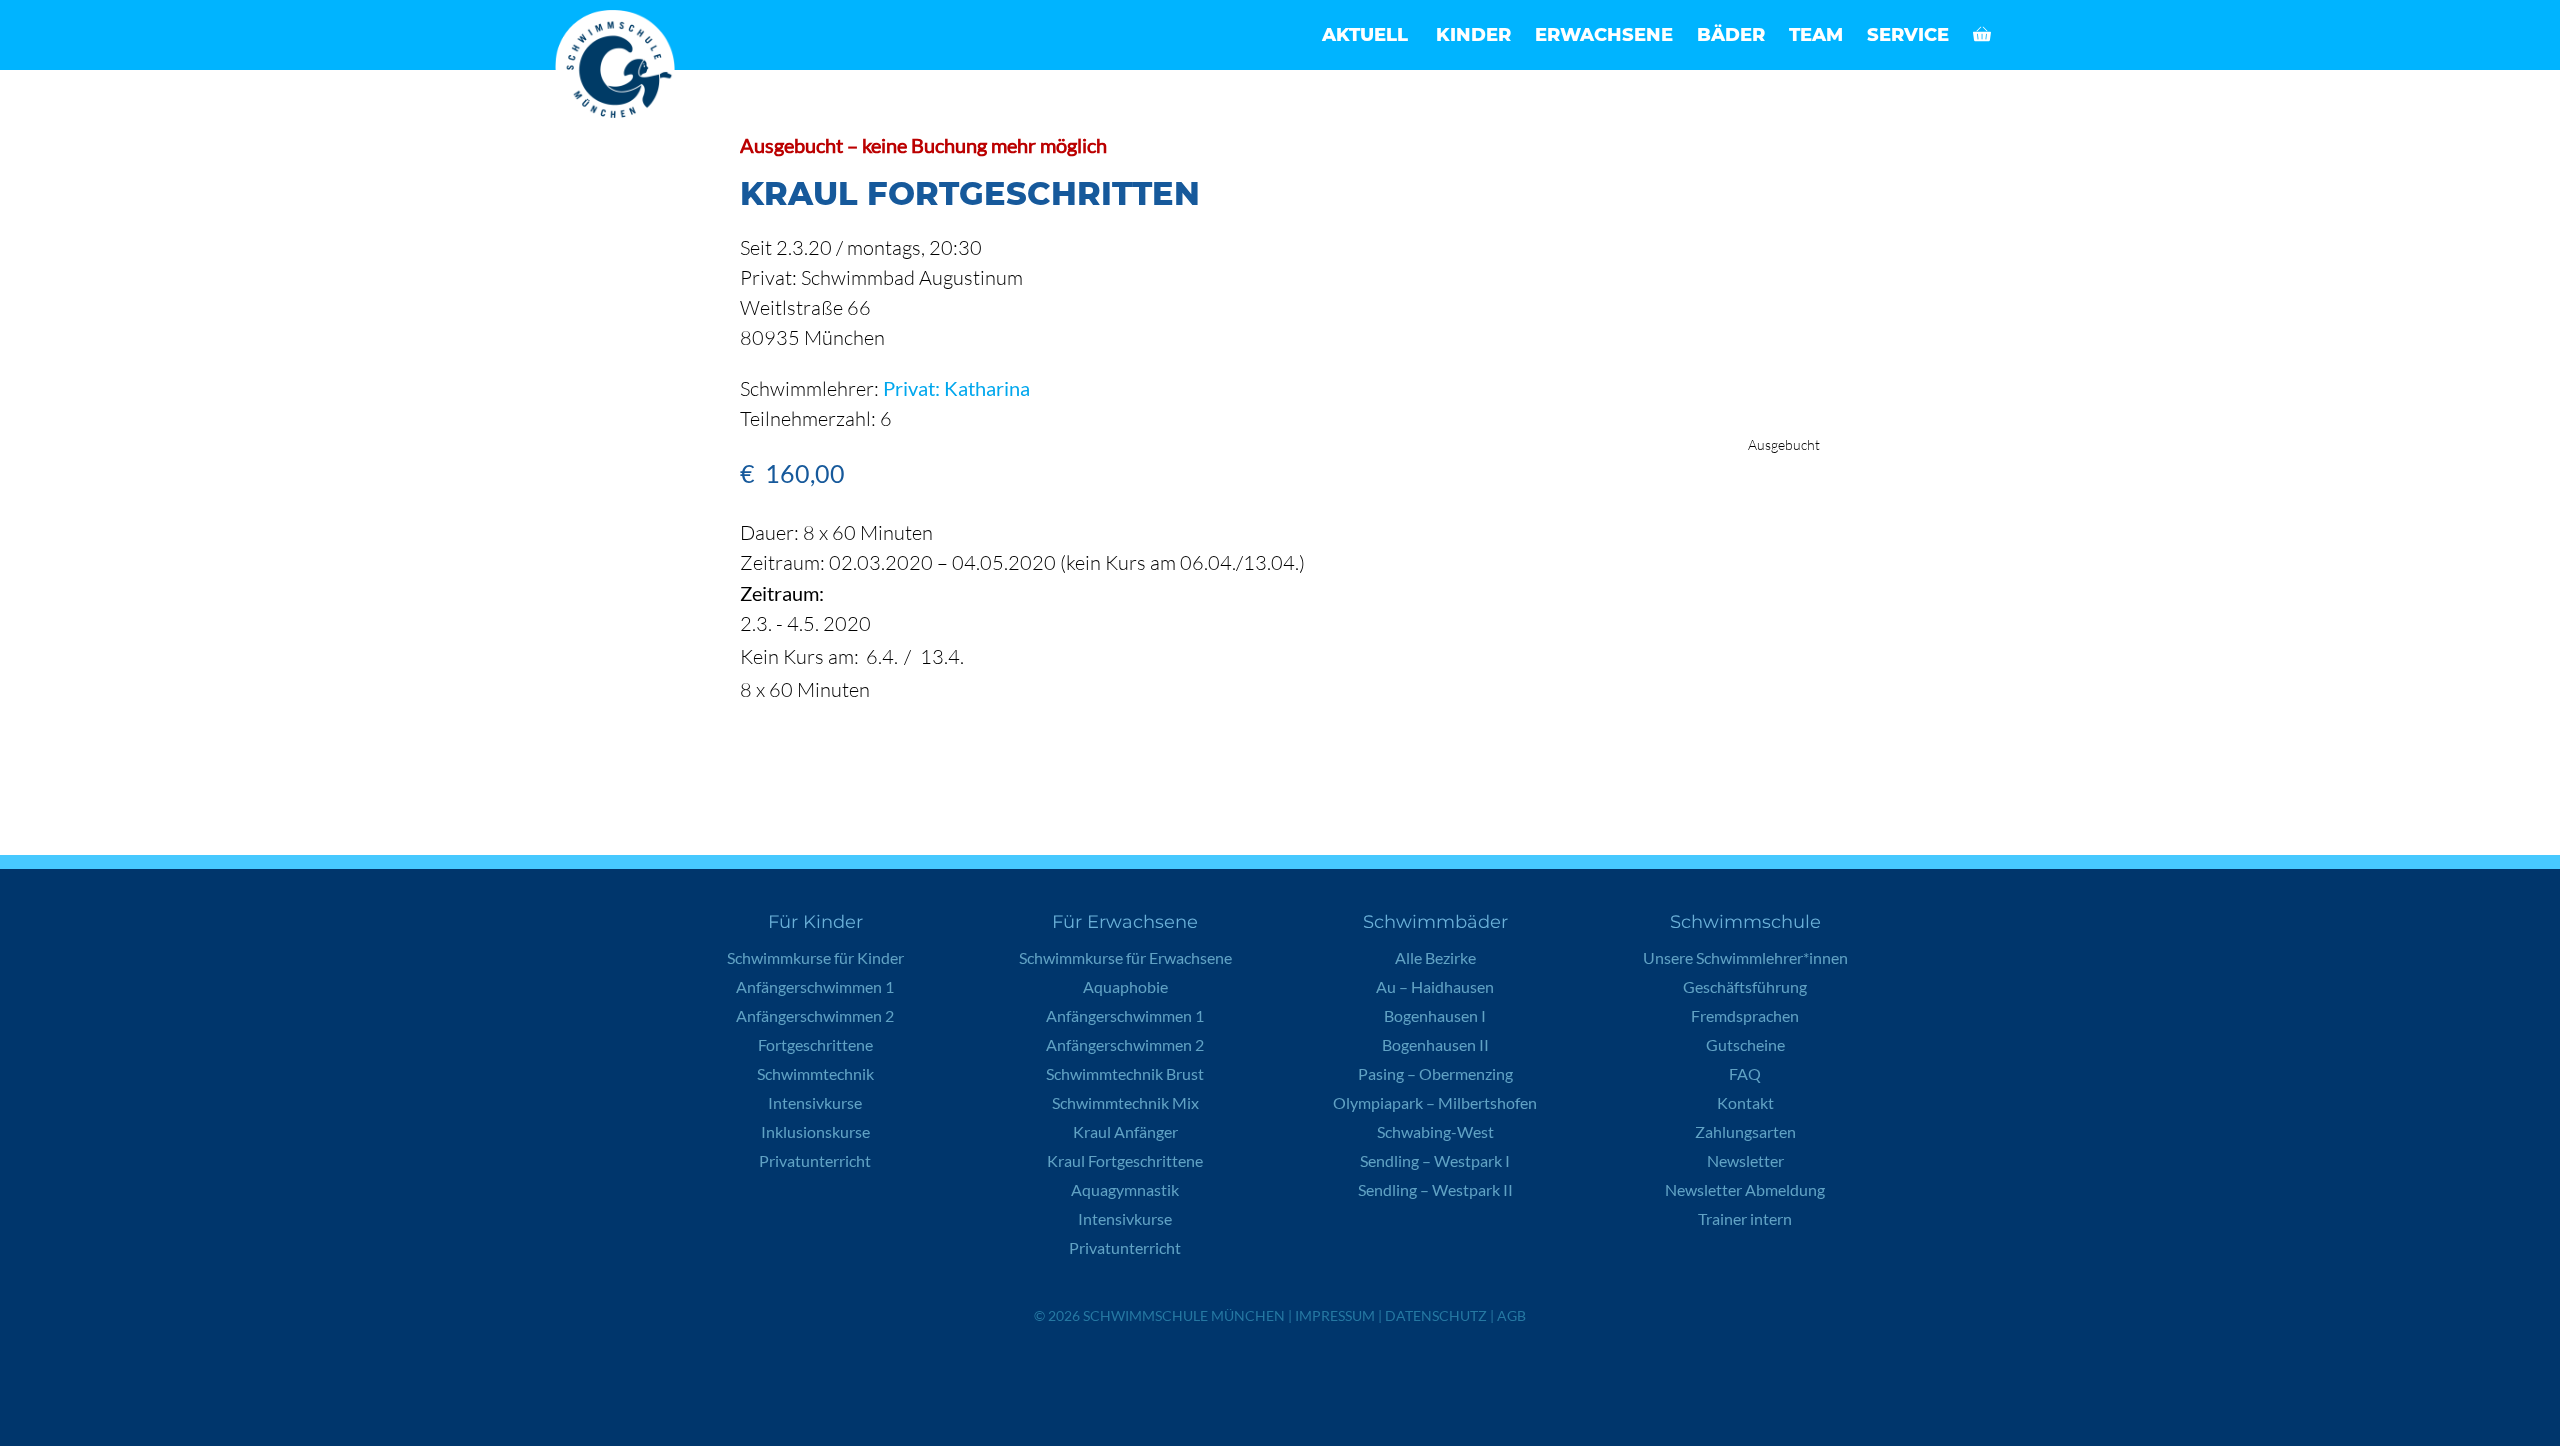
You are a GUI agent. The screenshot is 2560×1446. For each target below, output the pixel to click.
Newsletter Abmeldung (1745, 1189)
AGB (1511, 1315)
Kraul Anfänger (1125, 1131)
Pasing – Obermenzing (1435, 1073)
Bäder (1731, 35)
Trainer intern (1745, 1218)
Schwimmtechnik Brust (1125, 1073)
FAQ (1745, 1073)
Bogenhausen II (1435, 1044)
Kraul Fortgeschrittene (1125, 1160)
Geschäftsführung (1745, 986)
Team (1816, 35)
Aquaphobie (1125, 986)
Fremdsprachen (1745, 1015)
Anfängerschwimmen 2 (815, 1015)
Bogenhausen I (1435, 1015)
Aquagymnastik (1125, 1189)
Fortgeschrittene (815, 1044)
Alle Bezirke (1435, 957)
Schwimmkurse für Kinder (815, 957)
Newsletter (1745, 1160)
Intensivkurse (815, 1102)
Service (1908, 35)
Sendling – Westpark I (1435, 1160)
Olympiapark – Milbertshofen (1435, 1102)
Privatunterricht (815, 1160)
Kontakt (1745, 1102)
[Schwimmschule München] (620, 70)
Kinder (1473, 35)
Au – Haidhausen (1435, 986)
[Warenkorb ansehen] (1982, 35)
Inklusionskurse (815, 1131)
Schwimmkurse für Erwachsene (1125, 957)
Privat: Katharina (956, 388)
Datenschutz (1436, 1315)
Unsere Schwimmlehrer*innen (1745, 957)
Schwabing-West (1435, 1131)
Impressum (1335, 1315)
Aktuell (1365, 35)
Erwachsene (1604, 35)
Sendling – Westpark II (1435, 1189)
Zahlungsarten (1745, 1131)
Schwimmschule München (1184, 1315)
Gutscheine (1745, 1044)
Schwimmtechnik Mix (1125, 1102)
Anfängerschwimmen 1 (815, 986)
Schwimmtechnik (815, 1073)
